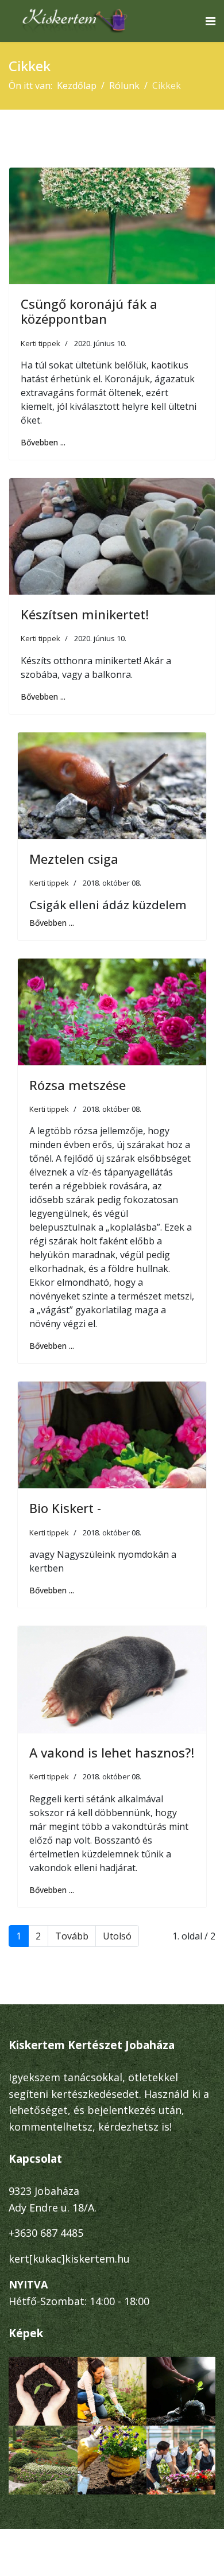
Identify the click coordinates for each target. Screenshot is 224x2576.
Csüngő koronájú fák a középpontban (89, 311)
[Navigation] (211, 21)
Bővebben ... (43, 442)
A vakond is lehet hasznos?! (112, 1752)
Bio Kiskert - (65, 1508)
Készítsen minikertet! (85, 614)
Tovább (72, 1936)
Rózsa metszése (78, 1085)
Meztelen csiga (74, 859)
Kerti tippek (40, 343)
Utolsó (117, 1936)
